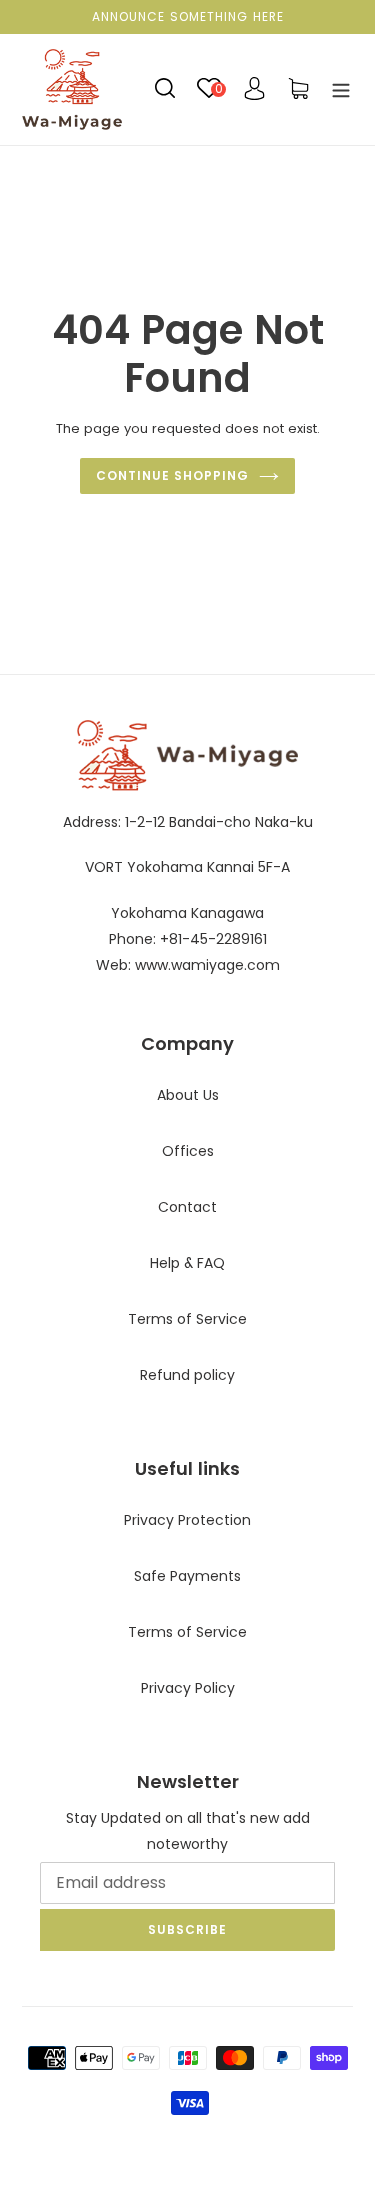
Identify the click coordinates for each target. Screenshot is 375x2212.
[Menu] (341, 89)
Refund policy (187, 1375)
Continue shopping (172, 475)
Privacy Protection (187, 1520)
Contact (187, 1207)
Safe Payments (187, 1576)
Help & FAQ (187, 1263)
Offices (188, 1151)
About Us (188, 1095)
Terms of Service (187, 1319)
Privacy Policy (188, 1688)
